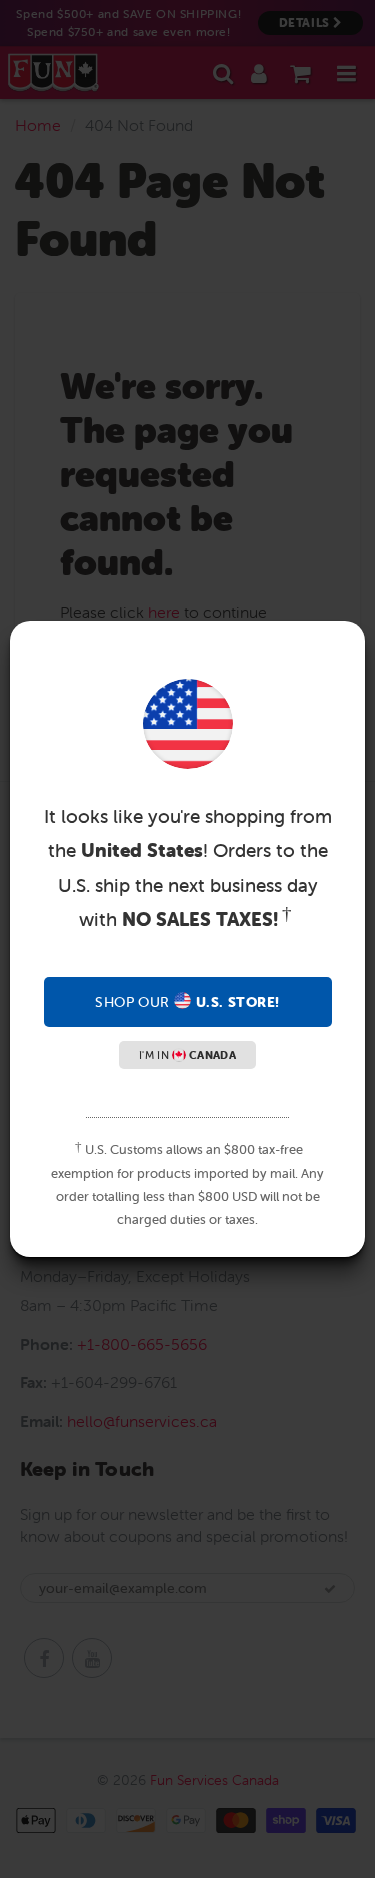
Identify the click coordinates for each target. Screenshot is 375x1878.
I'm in (187, 1055)
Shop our (187, 1002)
